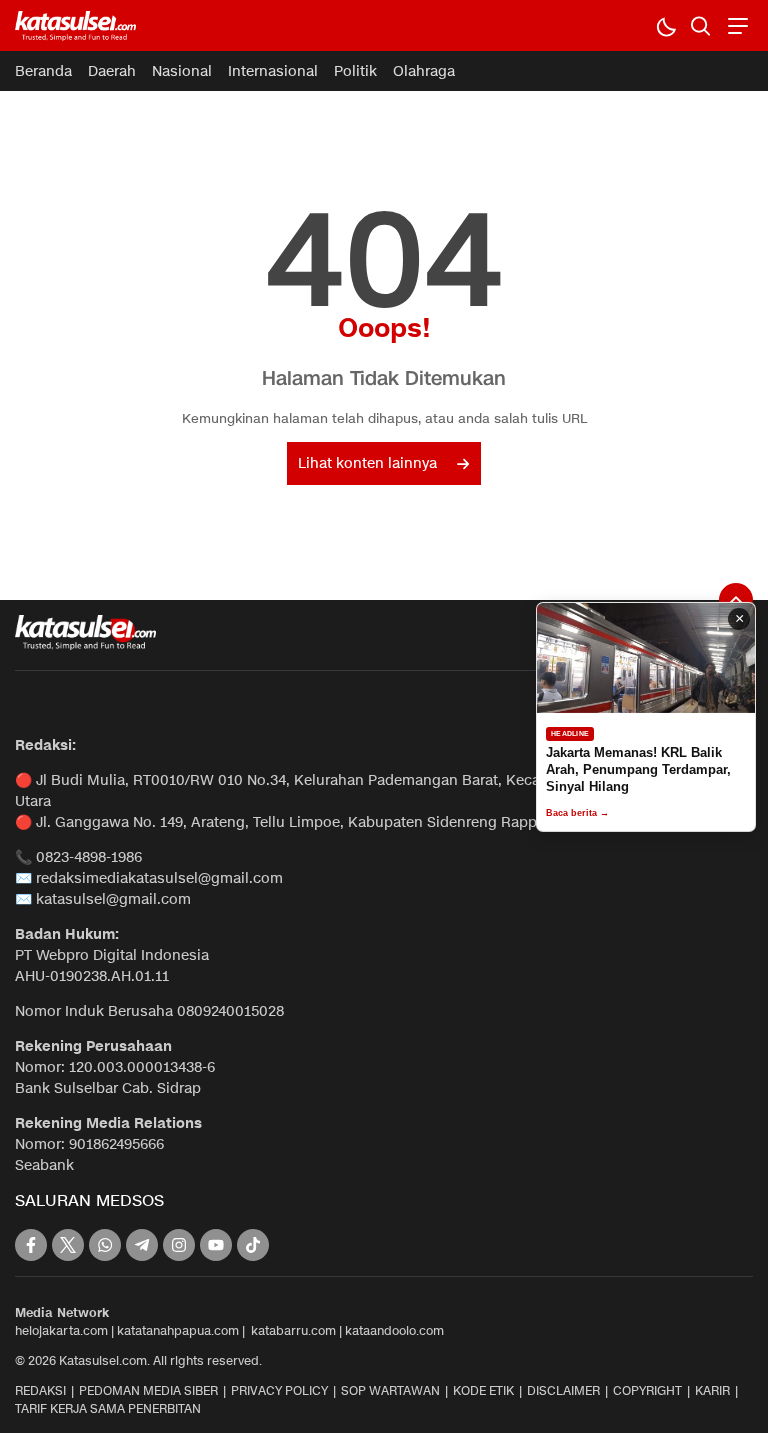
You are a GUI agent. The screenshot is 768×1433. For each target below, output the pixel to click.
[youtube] (216, 1245)
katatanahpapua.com (178, 1330)
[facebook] (31, 1245)
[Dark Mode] (665, 25)
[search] (700, 25)
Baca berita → (577, 813)
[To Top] (736, 600)
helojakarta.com (61, 1330)
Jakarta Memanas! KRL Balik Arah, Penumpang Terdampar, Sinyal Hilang (638, 769)
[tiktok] (253, 1245)
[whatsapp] (105, 1245)
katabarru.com (293, 1330)
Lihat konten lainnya (367, 463)
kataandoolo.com (394, 1330)
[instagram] (179, 1245)
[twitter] (68, 1245)
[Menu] (735, 25)
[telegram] (142, 1245)
